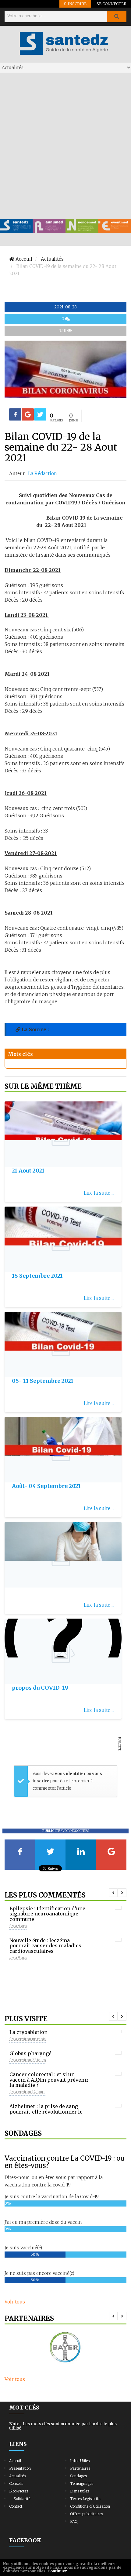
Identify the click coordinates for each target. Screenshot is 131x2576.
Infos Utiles (80, 2461)
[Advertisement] (65, 146)
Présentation (20, 2468)
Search (117, 16)
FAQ (74, 2521)
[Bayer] (65, 2348)
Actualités (17, 2476)
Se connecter (112, 4)
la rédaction (42, 474)
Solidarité (22, 2499)
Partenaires (80, 2468)
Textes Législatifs (85, 2499)
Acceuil (15, 2461)
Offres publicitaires (87, 2514)
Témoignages (82, 2483)
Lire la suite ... (99, 1193)
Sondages (78, 2476)
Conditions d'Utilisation (90, 2506)
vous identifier (71, 1774)
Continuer (57, 2571)
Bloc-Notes (19, 2491)
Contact (16, 2506)
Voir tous (15, 2302)
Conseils (16, 2483)
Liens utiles (80, 2491)
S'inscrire (75, 4)
